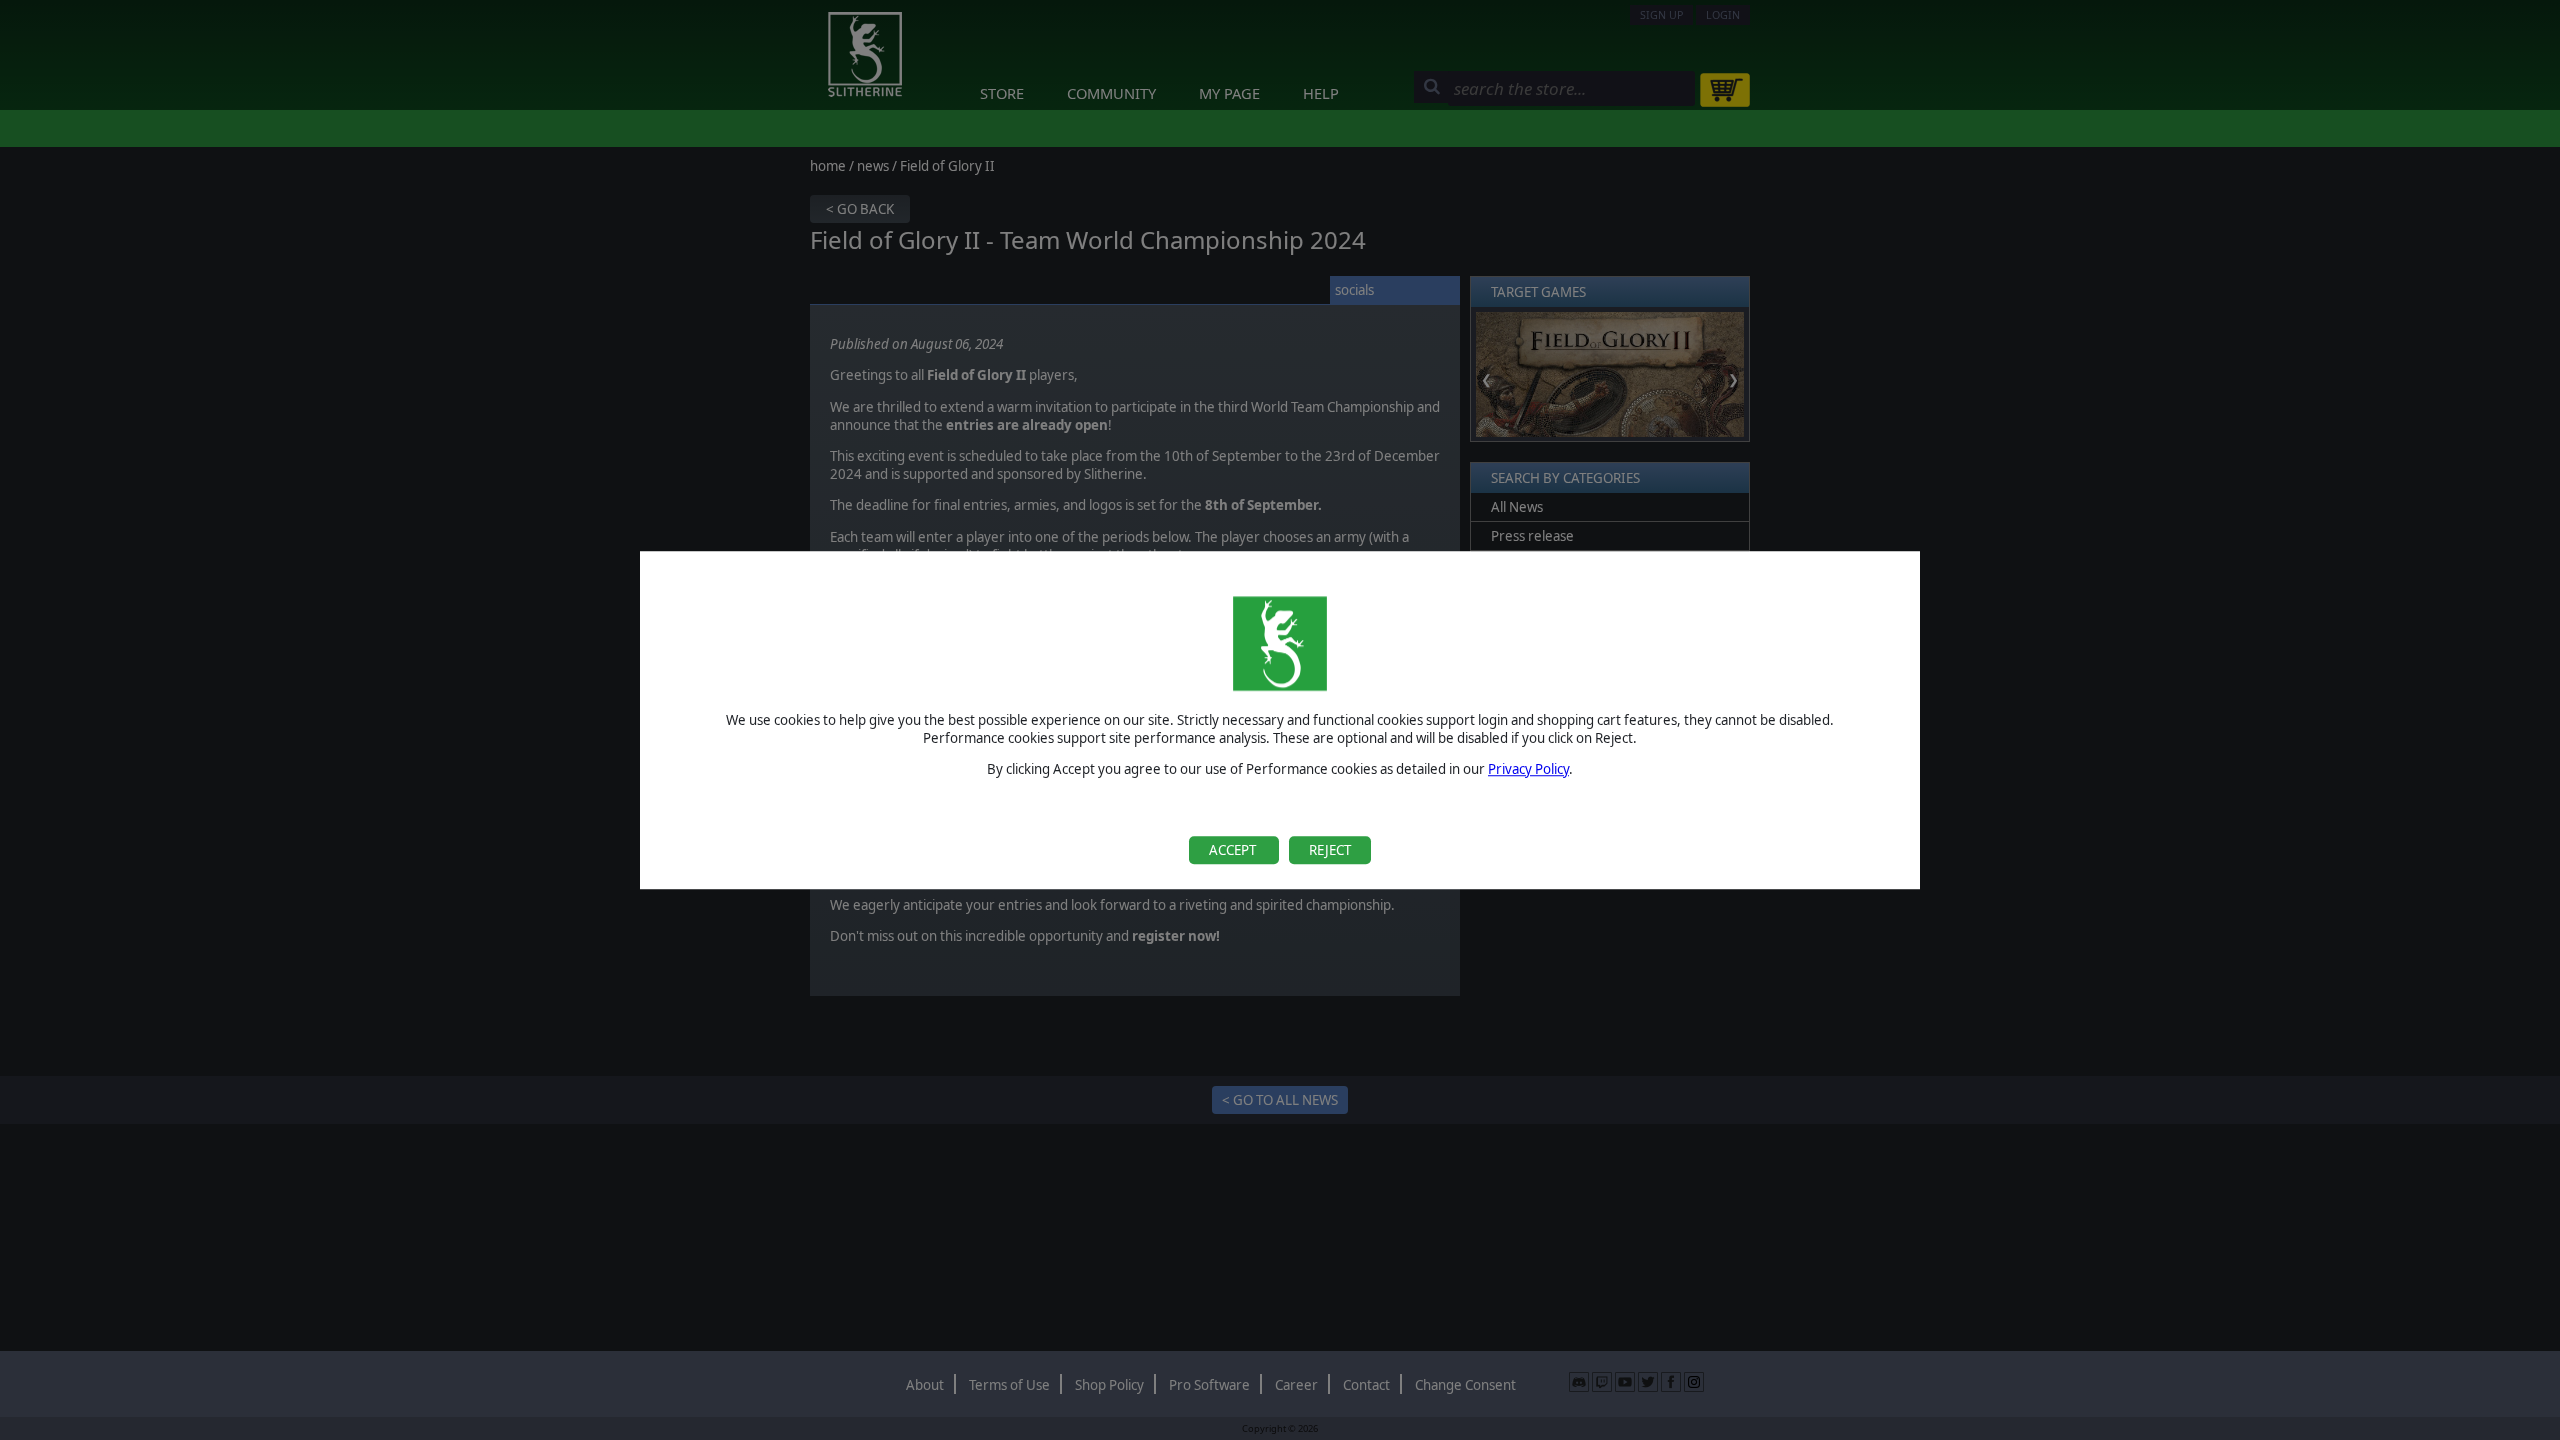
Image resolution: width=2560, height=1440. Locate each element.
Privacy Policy (1528, 769)
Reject (1330, 850)
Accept (1234, 850)
